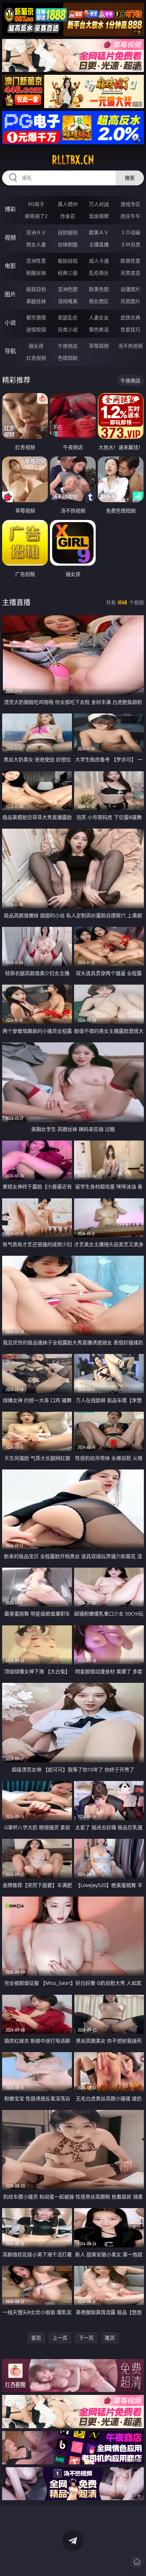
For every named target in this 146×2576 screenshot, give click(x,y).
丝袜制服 (68, 244)
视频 (10, 237)
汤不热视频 (130, 346)
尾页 (110, 2338)
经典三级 (68, 273)
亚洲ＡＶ (36, 232)
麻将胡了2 (36, 216)
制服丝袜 (36, 273)
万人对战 (99, 204)
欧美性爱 (130, 261)
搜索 (130, 178)
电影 (10, 266)
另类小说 (68, 329)
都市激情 (36, 317)
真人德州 (68, 204)
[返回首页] (137, 2562)
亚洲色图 (68, 289)
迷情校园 (36, 329)
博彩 (10, 209)
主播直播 (99, 244)
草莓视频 (99, 346)
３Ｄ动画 (130, 232)
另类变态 (130, 273)
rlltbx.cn (73, 160)
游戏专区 (130, 204)
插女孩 (36, 346)
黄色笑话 (99, 329)
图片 (10, 294)
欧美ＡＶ (99, 232)
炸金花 (68, 216)
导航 (10, 351)
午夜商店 (68, 346)
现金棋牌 (99, 216)
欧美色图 (99, 289)
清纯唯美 (68, 301)
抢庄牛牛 (130, 216)
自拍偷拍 (68, 232)
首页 (36, 2338)
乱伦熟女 (99, 273)
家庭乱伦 (68, 317)
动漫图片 (130, 289)
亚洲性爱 (36, 261)
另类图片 (130, 301)
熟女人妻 (36, 244)
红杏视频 (36, 358)
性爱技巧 (130, 329)
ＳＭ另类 (130, 244)
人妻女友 (99, 317)
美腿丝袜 (36, 301)
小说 (10, 323)
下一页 (86, 2338)
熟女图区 (99, 301)
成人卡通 (99, 261)
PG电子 (36, 204)
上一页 (60, 2338)
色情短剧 (68, 358)
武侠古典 (130, 317)
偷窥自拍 (36, 289)
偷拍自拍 (68, 261)
